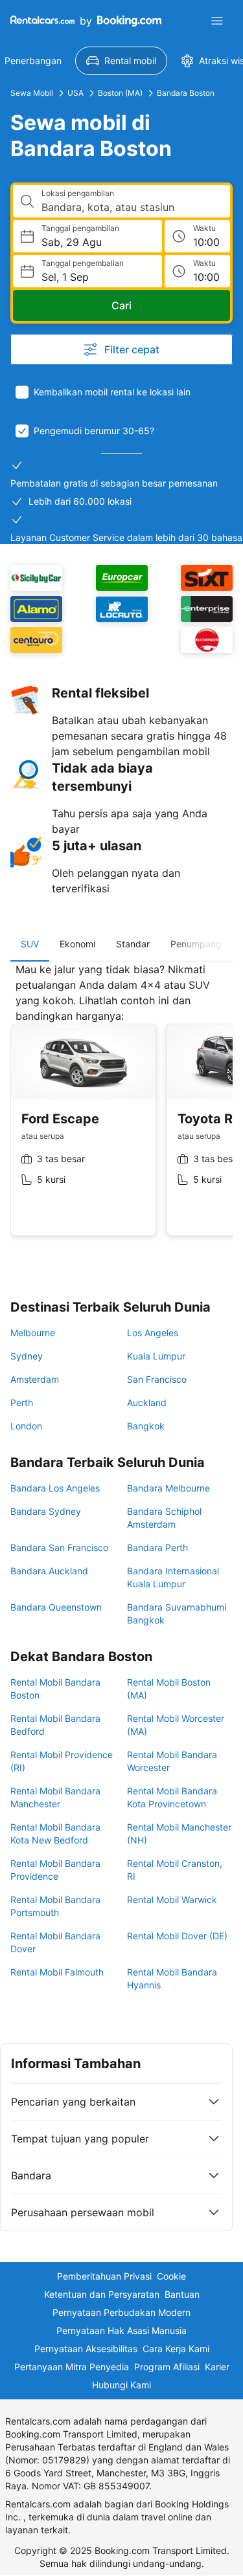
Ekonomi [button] (77, 944)
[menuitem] (121, 61)
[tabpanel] (121, 1109)
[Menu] (217, 21)
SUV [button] (30, 944)
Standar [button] (133, 944)
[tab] (30, 944)
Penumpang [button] (196, 944)
